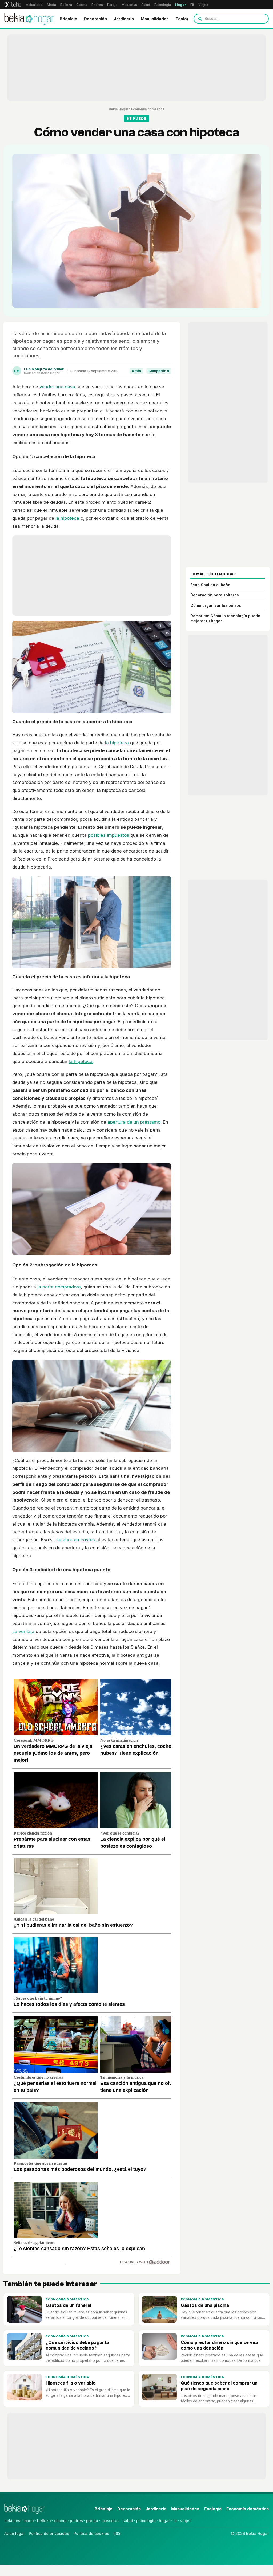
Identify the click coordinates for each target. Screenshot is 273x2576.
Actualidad (34, 5)
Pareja (112, 5)
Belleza (66, 5)
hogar (164, 2521)
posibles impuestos (109, 835)
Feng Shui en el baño (210, 585)
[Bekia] (13, 5)
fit (175, 2521)
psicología (146, 2521)
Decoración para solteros (215, 595)
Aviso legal (14, 2533)
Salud (146, 5)
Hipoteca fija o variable (71, 2383)
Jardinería (124, 19)
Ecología (184, 19)
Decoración (95, 19)
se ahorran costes (76, 1540)
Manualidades (155, 19)
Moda (51, 5)
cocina (60, 2521)
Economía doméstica (148, 109)
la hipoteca (67, 518)
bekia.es (12, 2521)
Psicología (163, 5)
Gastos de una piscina (205, 2305)
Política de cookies (91, 2533)
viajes (186, 2521)
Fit (192, 5)
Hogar (181, 5)
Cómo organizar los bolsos (216, 605)
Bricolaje (68, 19)
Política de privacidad (49, 2533)
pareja (92, 2521)
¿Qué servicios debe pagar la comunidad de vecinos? (77, 2345)
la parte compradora (59, 1287)
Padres (97, 5)
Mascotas (129, 5)
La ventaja (23, 1631)
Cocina (82, 5)
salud (128, 2521)
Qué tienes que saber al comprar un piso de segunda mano (219, 2386)
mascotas (110, 2521)
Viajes (203, 5)
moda (29, 2521)
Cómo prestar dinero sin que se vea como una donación (219, 2345)
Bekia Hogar (119, 109)
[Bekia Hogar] (29, 19)
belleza (44, 2521)
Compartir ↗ (159, 371)
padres (76, 2521)
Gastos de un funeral (68, 2305)
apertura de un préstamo (134, 1122)
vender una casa (57, 387)
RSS (117, 2533)
